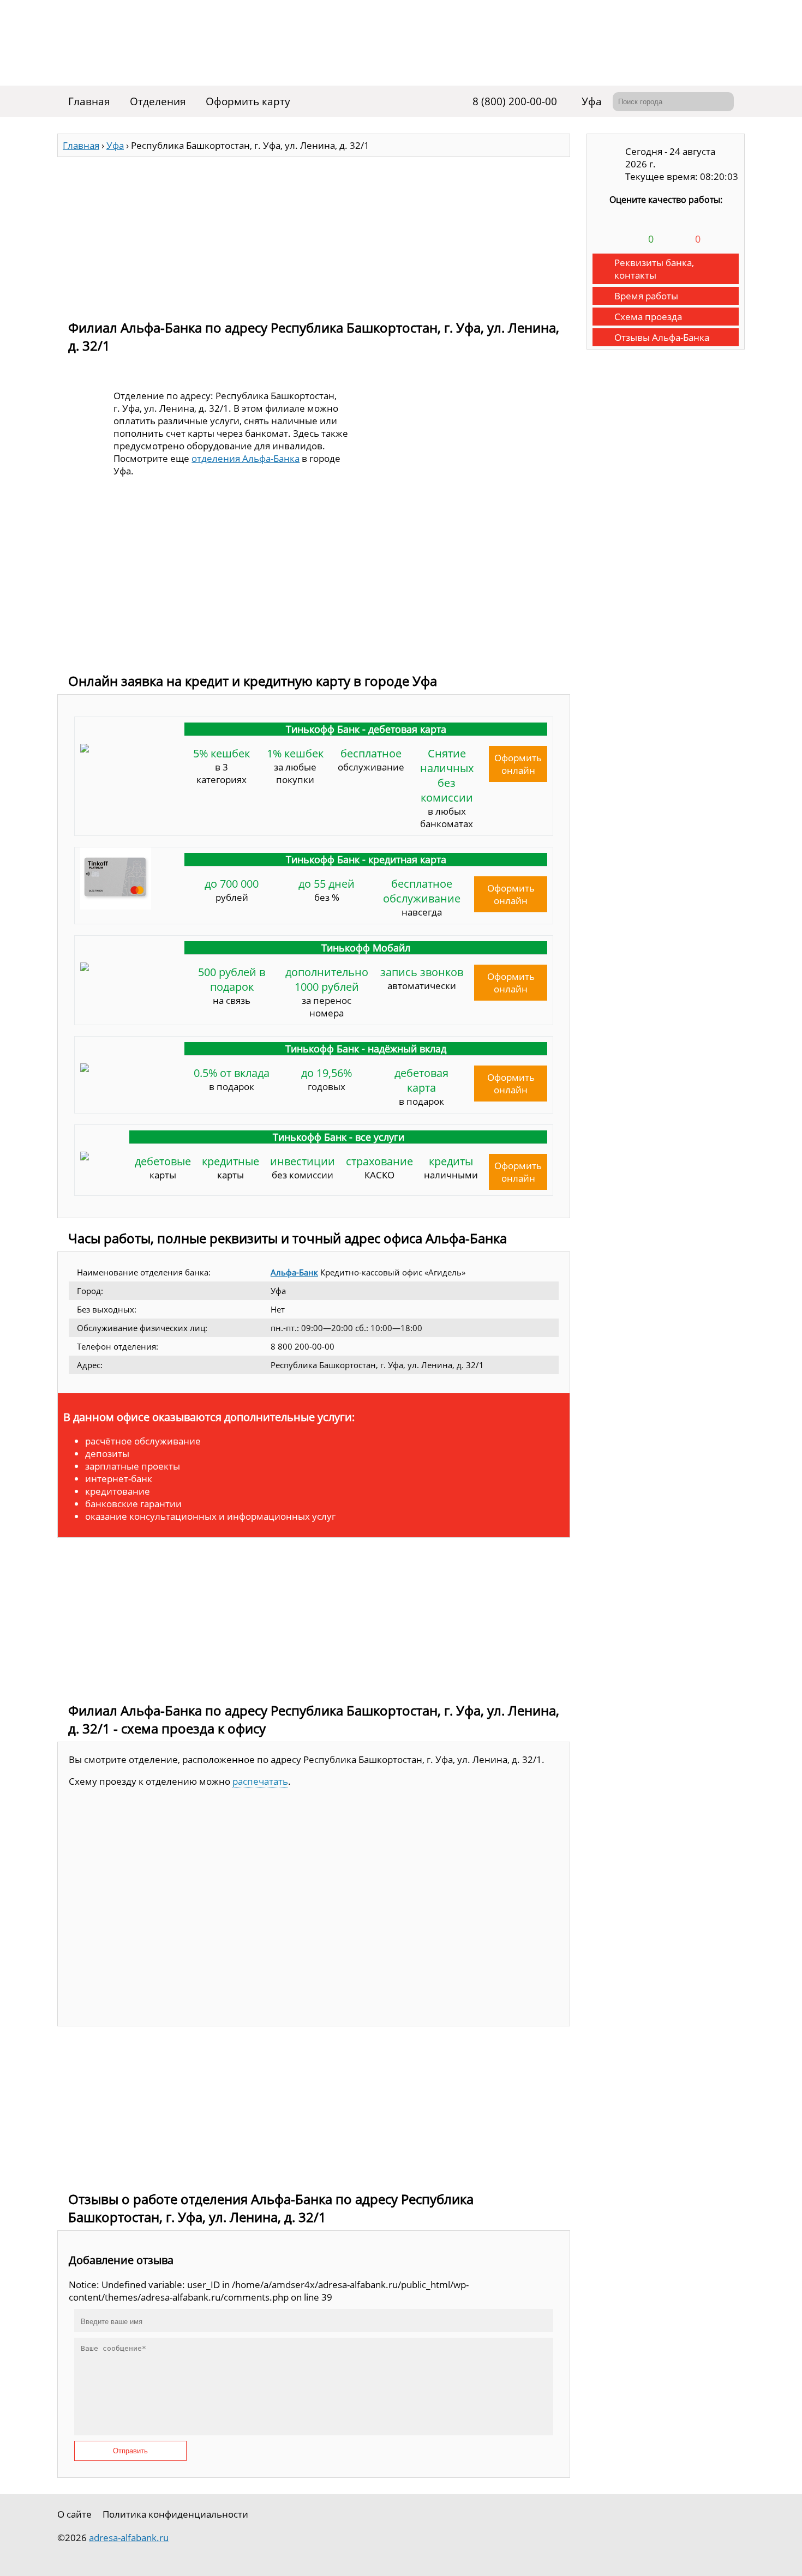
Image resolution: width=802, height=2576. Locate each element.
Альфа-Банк (294, 1272)
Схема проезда (648, 317)
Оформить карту (248, 101)
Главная (89, 101)
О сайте (74, 2514)
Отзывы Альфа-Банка (662, 337)
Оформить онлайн (518, 764)
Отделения (158, 101)
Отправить (130, 2451)
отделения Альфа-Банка (246, 458)
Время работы (646, 296)
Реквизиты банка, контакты (654, 269)
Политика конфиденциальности (175, 2514)
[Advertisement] (314, 233)
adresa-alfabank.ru (129, 2538)
